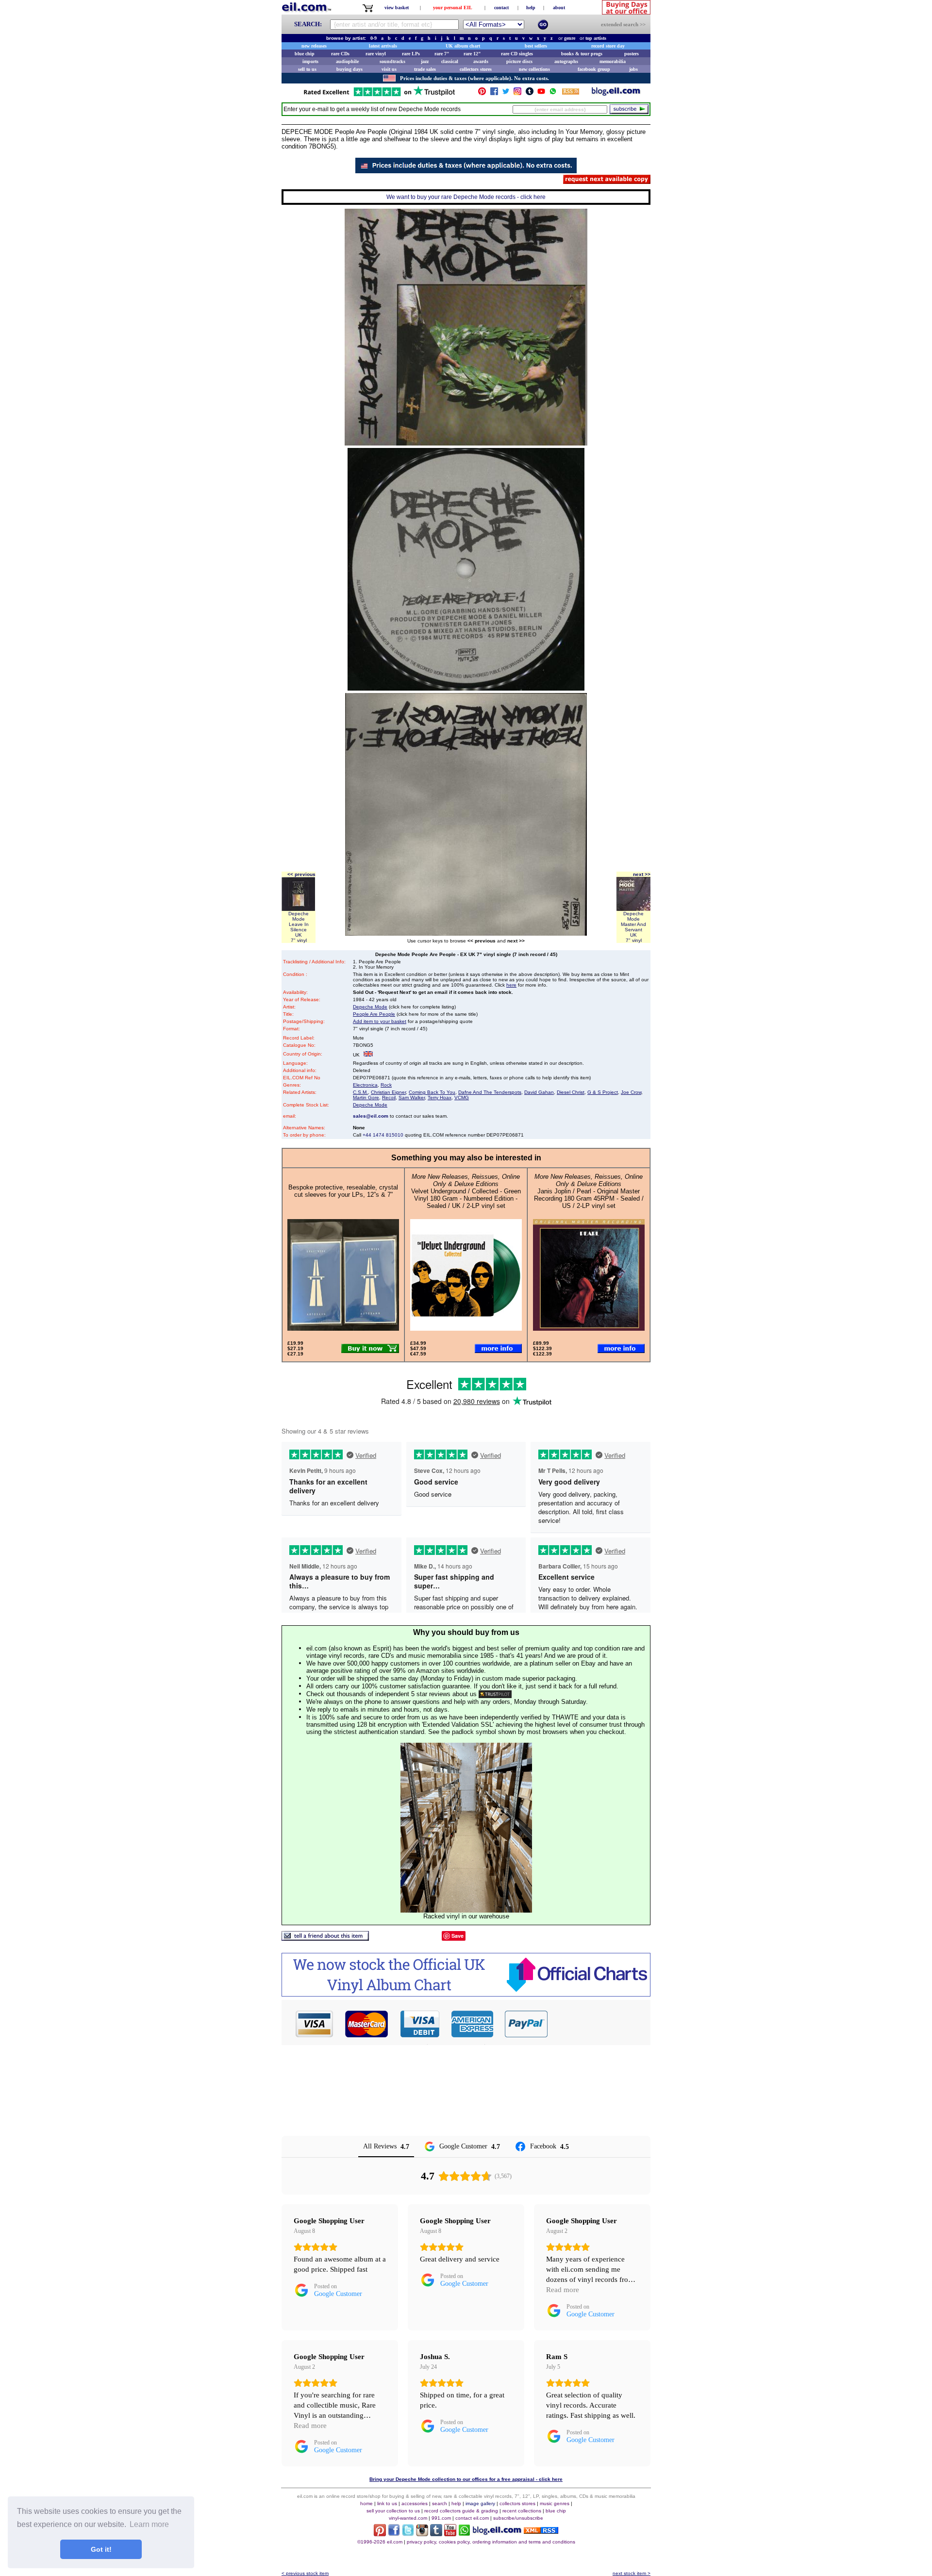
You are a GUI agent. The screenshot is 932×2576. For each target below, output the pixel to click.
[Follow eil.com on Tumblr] (436, 2534)
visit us (389, 69)
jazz (425, 61)
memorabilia (613, 61)
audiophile (347, 61)
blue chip (305, 54)
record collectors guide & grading (461, 2511)
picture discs (519, 61)
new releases (314, 46)
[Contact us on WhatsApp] (553, 93)
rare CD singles (517, 54)
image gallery (480, 2503)
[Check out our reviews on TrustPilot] (495, 1694)
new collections (534, 69)
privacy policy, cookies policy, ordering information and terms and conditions (491, 2542)
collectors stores (476, 69)
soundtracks (392, 61)
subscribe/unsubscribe (518, 2518)
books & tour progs (582, 54)
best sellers (536, 46)
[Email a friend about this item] (325, 1938)
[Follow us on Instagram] (517, 93)
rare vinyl (376, 54)
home (366, 2503)
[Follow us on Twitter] (506, 93)
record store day (608, 46)
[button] (599, 2024)
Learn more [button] (149, 2524)
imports (310, 61)
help (531, 8)
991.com (441, 2518)
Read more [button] (563, 2290)
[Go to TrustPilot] (379, 95)
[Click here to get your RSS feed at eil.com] (571, 93)
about (559, 8)
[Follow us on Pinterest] (482, 93)
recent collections (522, 2511)
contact (501, 8)
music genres (555, 2503)
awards (481, 61)
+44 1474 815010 (383, 1135)
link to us (387, 2503)
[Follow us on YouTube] (541, 93)
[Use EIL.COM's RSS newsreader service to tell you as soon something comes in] (541, 2531)
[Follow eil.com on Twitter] (408, 2534)
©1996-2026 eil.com (380, 2542)
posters (632, 54)
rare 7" (442, 54)
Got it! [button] (101, 2549)
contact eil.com (472, 2518)
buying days (349, 69)
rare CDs (340, 54)
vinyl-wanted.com (408, 2518)
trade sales (425, 69)
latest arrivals (383, 46)
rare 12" (472, 54)
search (440, 2503)
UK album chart (463, 46)
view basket (397, 8)
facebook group (594, 69)
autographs (566, 61)
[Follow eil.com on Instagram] (422, 2534)
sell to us (307, 69)
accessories (415, 2503)
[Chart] (466, 1994)
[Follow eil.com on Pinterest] (380, 2534)
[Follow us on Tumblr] (530, 93)
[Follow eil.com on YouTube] (450, 2534)
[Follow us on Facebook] (494, 93)
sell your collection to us (393, 2511)
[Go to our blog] (616, 93)
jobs (633, 69)
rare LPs (411, 54)
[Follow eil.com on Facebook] (394, 2534)
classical (450, 61)
